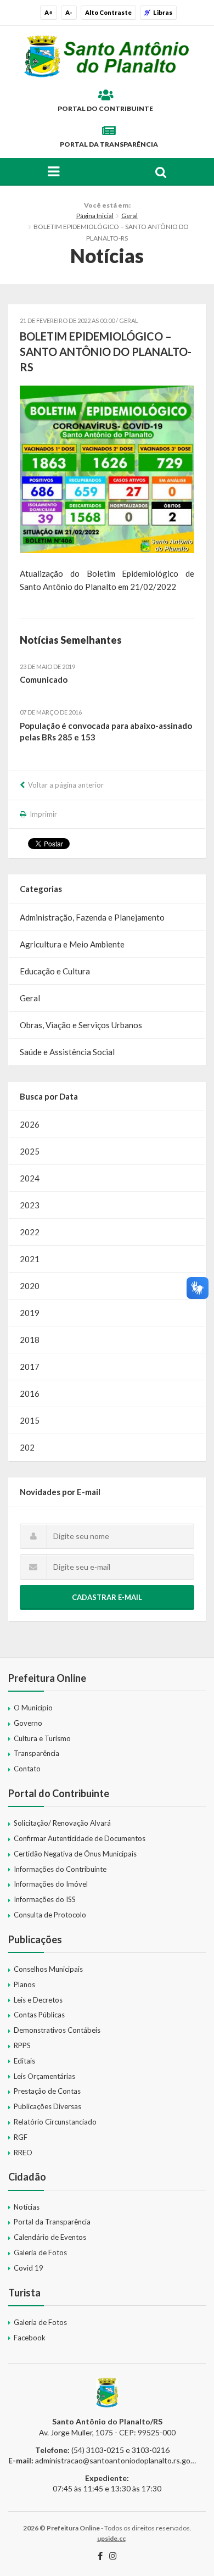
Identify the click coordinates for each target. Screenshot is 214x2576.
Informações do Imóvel (51, 1884)
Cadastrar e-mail (107, 1597)
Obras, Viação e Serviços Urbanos (81, 1025)
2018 (30, 1340)
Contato (27, 1769)
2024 (30, 1178)
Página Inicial (95, 216)
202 (27, 1447)
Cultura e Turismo (42, 1738)
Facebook (30, 2338)
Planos (24, 1984)
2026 (30, 1124)
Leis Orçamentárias (44, 2076)
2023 (30, 1205)
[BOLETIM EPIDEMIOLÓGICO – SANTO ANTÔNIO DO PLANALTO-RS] (107, 469)
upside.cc (111, 2538)
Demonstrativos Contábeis (57, 2030)
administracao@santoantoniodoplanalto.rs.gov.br (119, 2460)
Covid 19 (29, 2268)
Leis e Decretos (38, 2000)
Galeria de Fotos (40, 2252)
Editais (24, 2061)
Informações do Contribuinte (60, 1869)
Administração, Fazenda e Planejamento (92, 917)
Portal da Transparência (109, 144)
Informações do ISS (45, 1899)
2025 (30, 1151)
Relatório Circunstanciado (55, 2122)
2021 (30, 1259)
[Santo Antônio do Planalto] (107, 56)
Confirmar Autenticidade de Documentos (80, 1838)
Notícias (27, 2207)
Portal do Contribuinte (105, 108)
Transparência (36, 1753)
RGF (21, 2137)
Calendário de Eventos (50, 2237)
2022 (30, 1232)
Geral (129, 216)
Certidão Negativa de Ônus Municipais (75, 1854)
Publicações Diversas (47, 2106)
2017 (30, 1367)
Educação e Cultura (55, 971)
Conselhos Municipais (48, 1969)
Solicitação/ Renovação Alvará (62, 1823)
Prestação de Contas (47, 2091)
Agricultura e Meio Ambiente (72, 944)
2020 (30, 1286)
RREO (23, 2153)
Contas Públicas (39, 2015)
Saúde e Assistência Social (67, 1052)
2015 (30, 1420)
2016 (30, 1393)
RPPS (22, 2045)
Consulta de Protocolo (50, 1915)
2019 (30, 1313)
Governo (28, 1723)
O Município (33, 1708)
